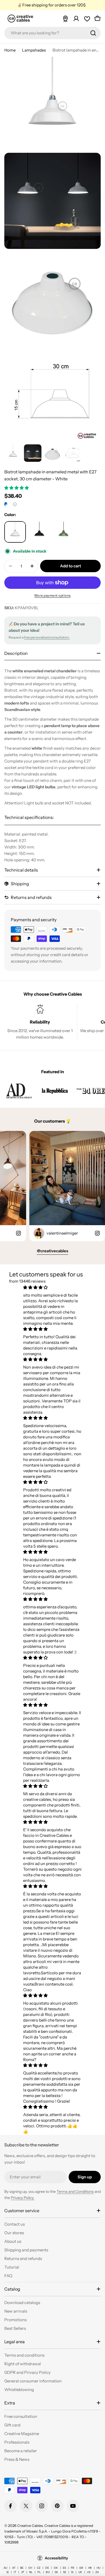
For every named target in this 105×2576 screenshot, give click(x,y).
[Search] (93, 33)
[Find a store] (65, 19)
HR (90, 2568)
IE (8, 2572)
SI (72, 2572)
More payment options (53, 595)
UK (80, 2572)
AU (5, 2568)
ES (64, 2568)
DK (56, 2568)
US (89, 2572)
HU (99, 2568)
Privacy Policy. (23, 2198)
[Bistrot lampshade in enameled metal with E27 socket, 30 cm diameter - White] (15, 532)
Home (10, 50)
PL (39, 2572)
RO (48, 2572)
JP (23, 2572)
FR (73, 2568)
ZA (97, 2572)
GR (81, 2568)
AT (14, 2568)
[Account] (76, 19)
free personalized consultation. (47, 637)
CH (30, 2568)
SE (65, 2572)
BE (22, 2568)
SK (56, 2572)
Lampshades (34, 50)
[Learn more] (15, 504)
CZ (39, 2568)
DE (47, 2568)
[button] (17, 488)
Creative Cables (30, 2526)
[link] (19, 1091)
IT (15, 2572)
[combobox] (52, 33)
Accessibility (56, 2558)
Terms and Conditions (75, 2192)
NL (31, 2572)
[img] (52, 1287)
